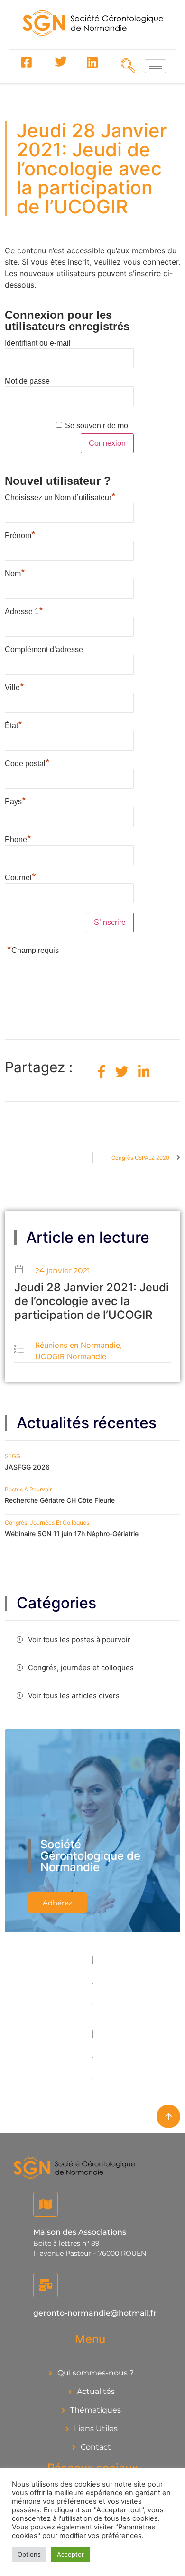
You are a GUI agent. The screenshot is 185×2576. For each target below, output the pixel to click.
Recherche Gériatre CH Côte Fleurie (60, 1500)
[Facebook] (26, 62)
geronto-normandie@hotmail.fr (95, 2313)
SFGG (13, 1456)
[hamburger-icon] (155, 66)
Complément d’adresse (44, 649)
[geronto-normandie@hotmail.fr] (46, 2285)
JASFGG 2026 (27, 1467)
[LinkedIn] (92, 62)
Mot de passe (27, 381)
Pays (15, 800)
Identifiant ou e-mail (38, 343)
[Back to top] (168, 2116)
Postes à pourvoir (28, 1489)
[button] (125, 66)
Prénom (20, 534)
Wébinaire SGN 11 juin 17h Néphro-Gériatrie (72, 1533)
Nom (15, 572)
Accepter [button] (70, 2554)
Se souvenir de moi (97, 426)
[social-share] (102, 1072)
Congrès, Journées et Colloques (47, 1523)
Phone (18, 838)
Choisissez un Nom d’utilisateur (60, 496)
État (14, 724)
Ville (14, 686)
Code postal (27, 762)
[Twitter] (59, 62)
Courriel (20, 876)
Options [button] (29, 2554)
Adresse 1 (24, 610)
